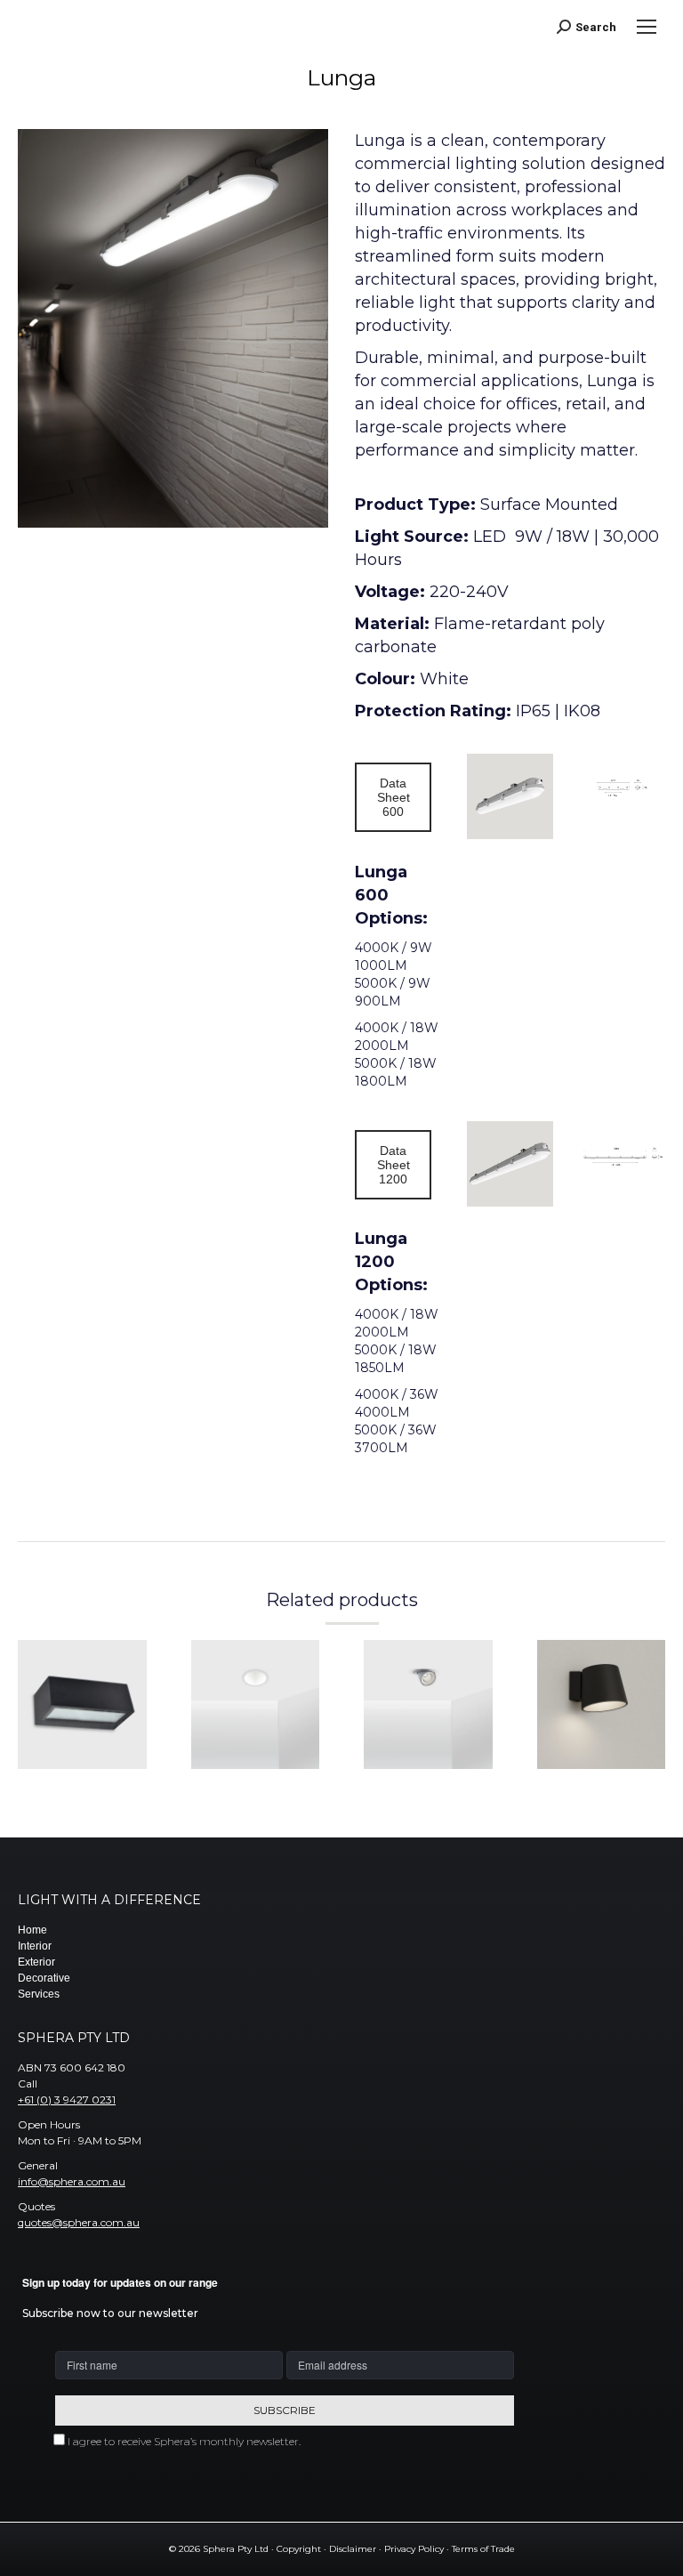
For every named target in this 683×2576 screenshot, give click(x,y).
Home (32, 1930)
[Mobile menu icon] (647, 27)
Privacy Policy (414, 2549)
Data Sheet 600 (394, 797)
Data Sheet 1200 (394, 1165)
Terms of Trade (483, 2549)
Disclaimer (353, 2549)
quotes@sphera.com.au (79, 2222)
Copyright (299, 2549)
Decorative (44, 1978)
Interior (35, 1946)
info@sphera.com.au (72, 2181)
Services (39, 1994)
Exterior (36, 1962)
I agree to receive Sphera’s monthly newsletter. (184, 2441)
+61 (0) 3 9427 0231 (67, 2100)
